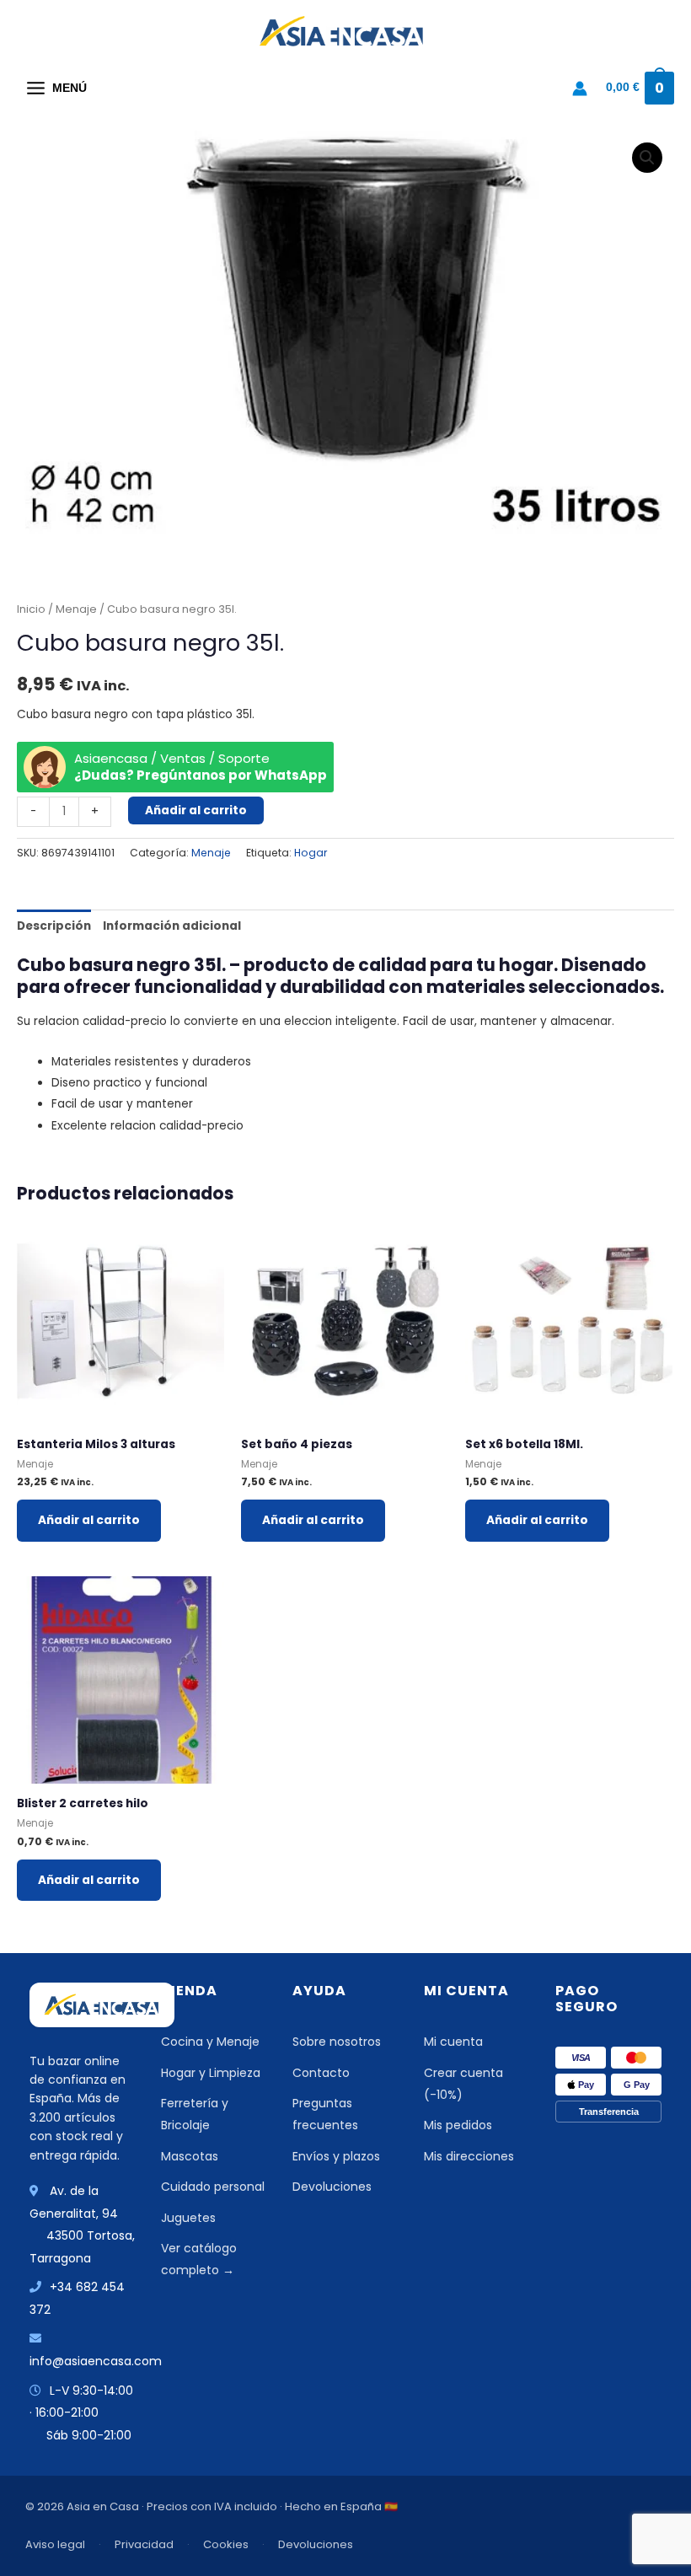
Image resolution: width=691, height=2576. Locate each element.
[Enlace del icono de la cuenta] (580, 89)
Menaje (76, 609)
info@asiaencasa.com (96, 2361)
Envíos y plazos (336, 2156)
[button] (647, 158)
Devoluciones (332, 2187)
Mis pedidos (458, 2125)
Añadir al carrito (196, 810)
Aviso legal (55, 2544)
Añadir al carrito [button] (89, 1520)
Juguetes (188, 2218)
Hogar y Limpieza (211, 2073)
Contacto (321, 2073)
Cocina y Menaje (210, 2042)
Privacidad (144, 2544)
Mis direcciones (469, 2156)
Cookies (226, 2544)
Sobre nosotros (337, 2042)
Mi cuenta (453, 2042)
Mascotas (190, 2156)
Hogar (311, 853)
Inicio (31, 609)
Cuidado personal (213, 2187)
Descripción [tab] (54, 926)
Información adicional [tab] (172, 926)
